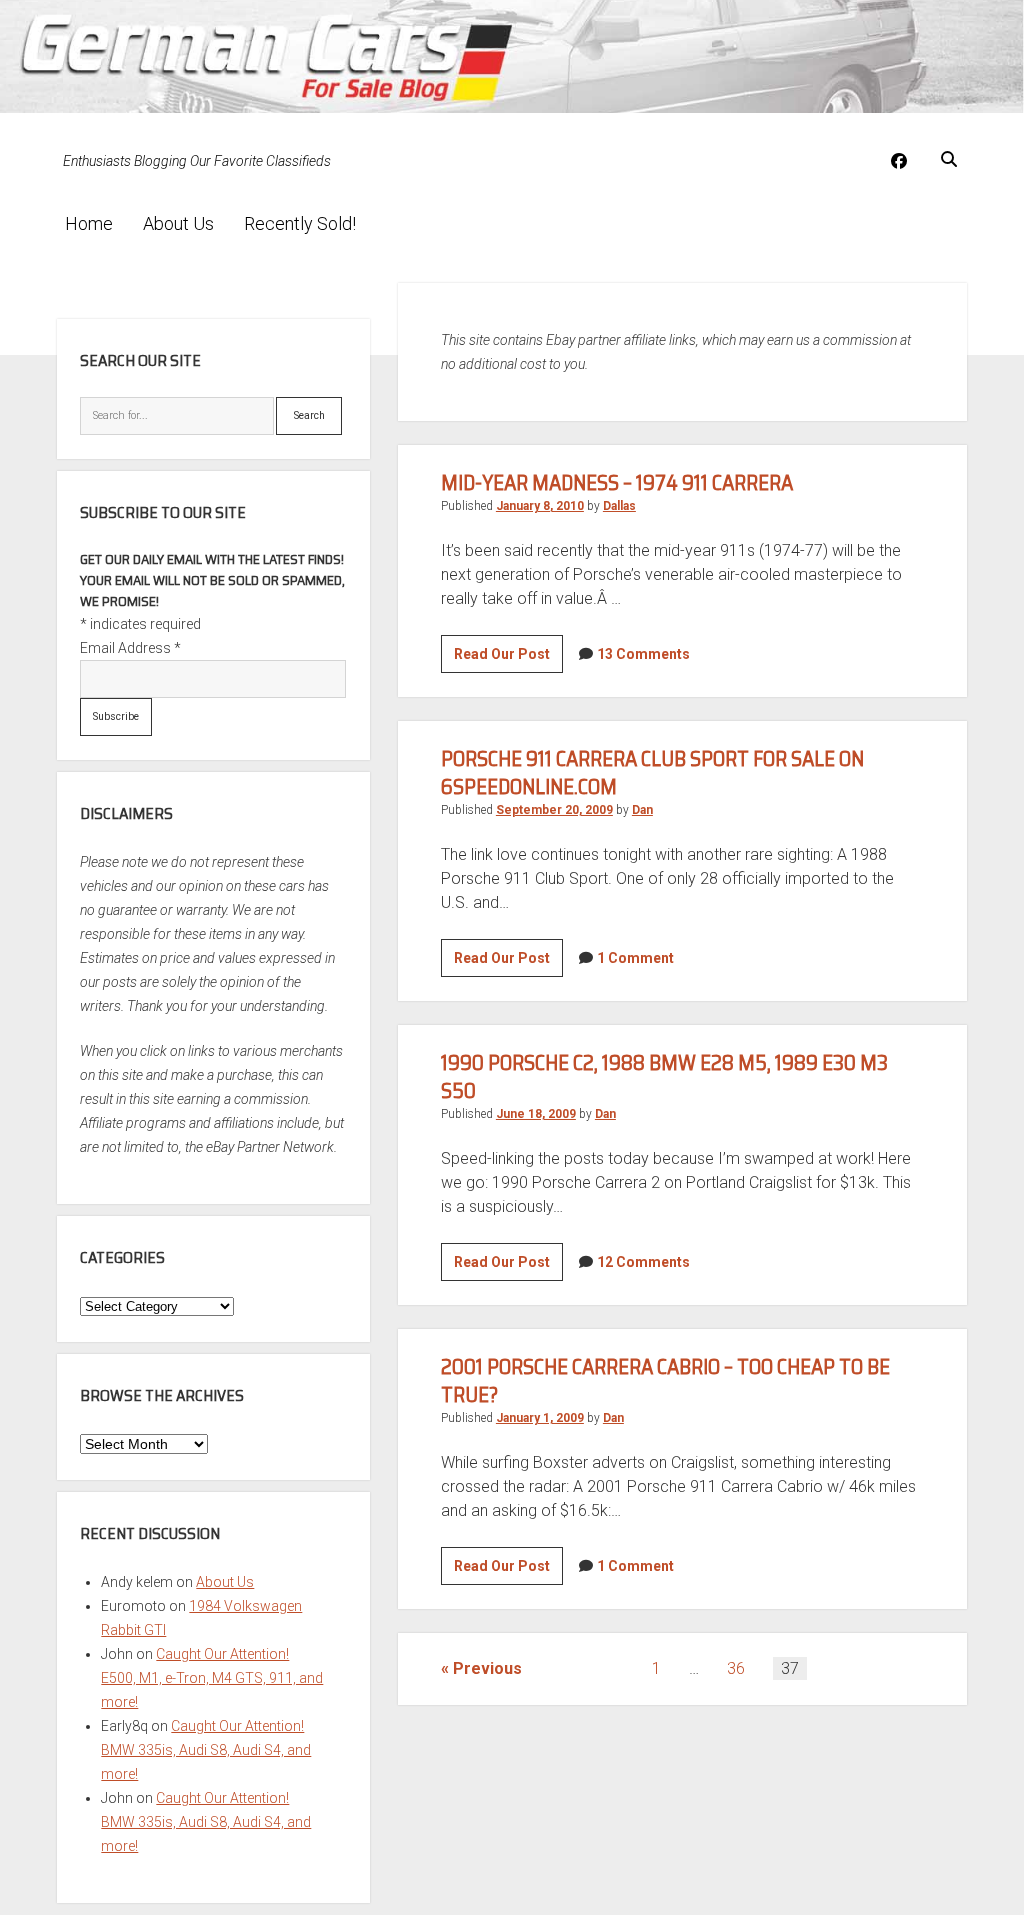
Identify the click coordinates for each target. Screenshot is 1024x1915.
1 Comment (635, 958)
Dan (642, 810)
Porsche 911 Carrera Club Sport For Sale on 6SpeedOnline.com (652, 772)
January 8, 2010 (540, 506)
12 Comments (643, 1262)
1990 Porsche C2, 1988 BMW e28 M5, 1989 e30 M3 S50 (664, 1076)
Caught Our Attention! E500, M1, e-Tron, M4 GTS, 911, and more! (212, 1678)
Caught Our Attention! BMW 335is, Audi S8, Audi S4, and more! (206, 1750)
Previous (487, 1668)
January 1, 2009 (540, 1418)
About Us (178, 223)
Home (89, 223)
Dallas (619, 506)
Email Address (130, 648)
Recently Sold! (300, 223)
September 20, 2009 (554, 810)
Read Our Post (508, 659)
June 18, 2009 (536, 1114)
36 (736, 1668)
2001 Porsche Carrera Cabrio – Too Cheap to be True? (665, 1380)
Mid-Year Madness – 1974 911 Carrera (617, 482)
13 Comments (643, 654)
